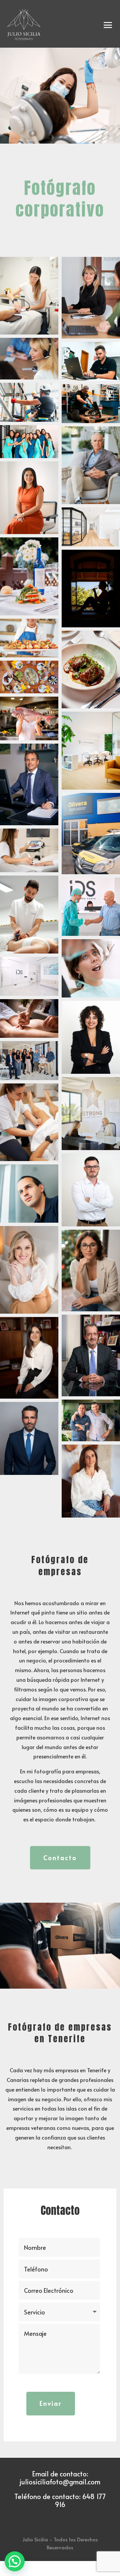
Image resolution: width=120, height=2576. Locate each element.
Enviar (51, 2403)
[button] (15, 2561)
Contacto (60, 1858)
